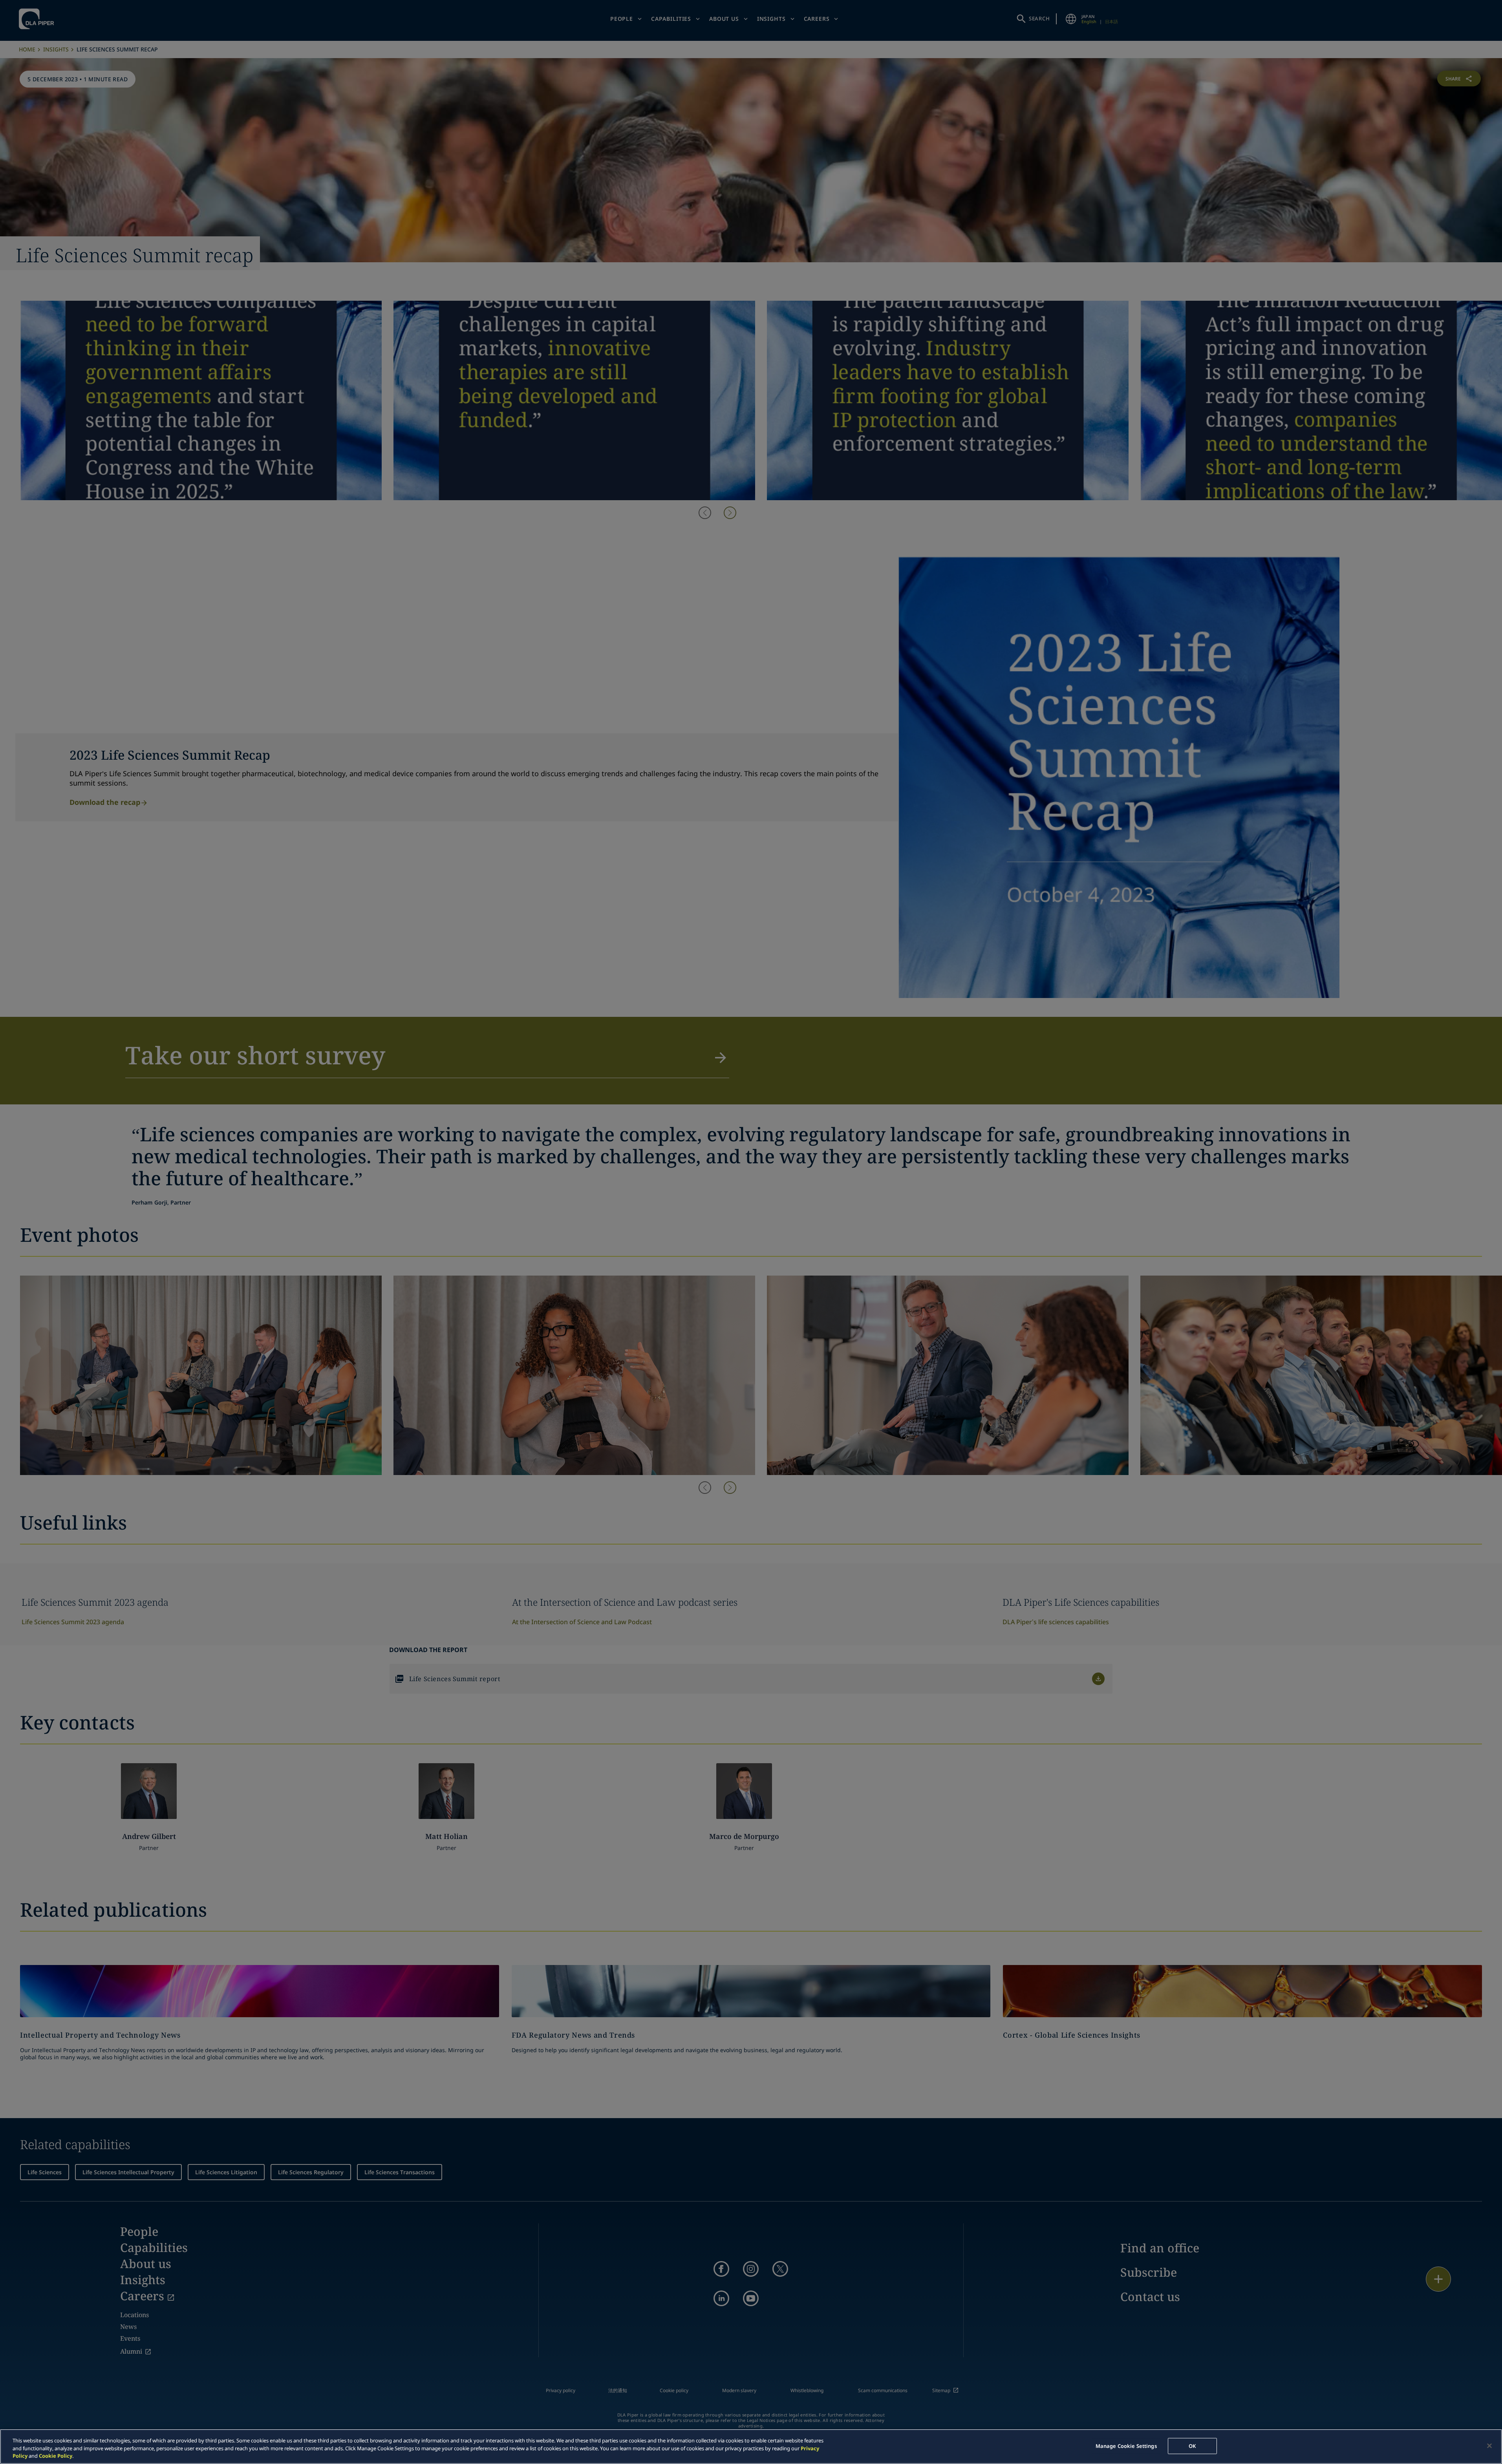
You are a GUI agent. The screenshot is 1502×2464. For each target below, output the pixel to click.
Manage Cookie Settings (1126, 2446)
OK (1192, 2446)
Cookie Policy (56, 2456)
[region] (751, 2447)
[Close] (1489, 2446)
